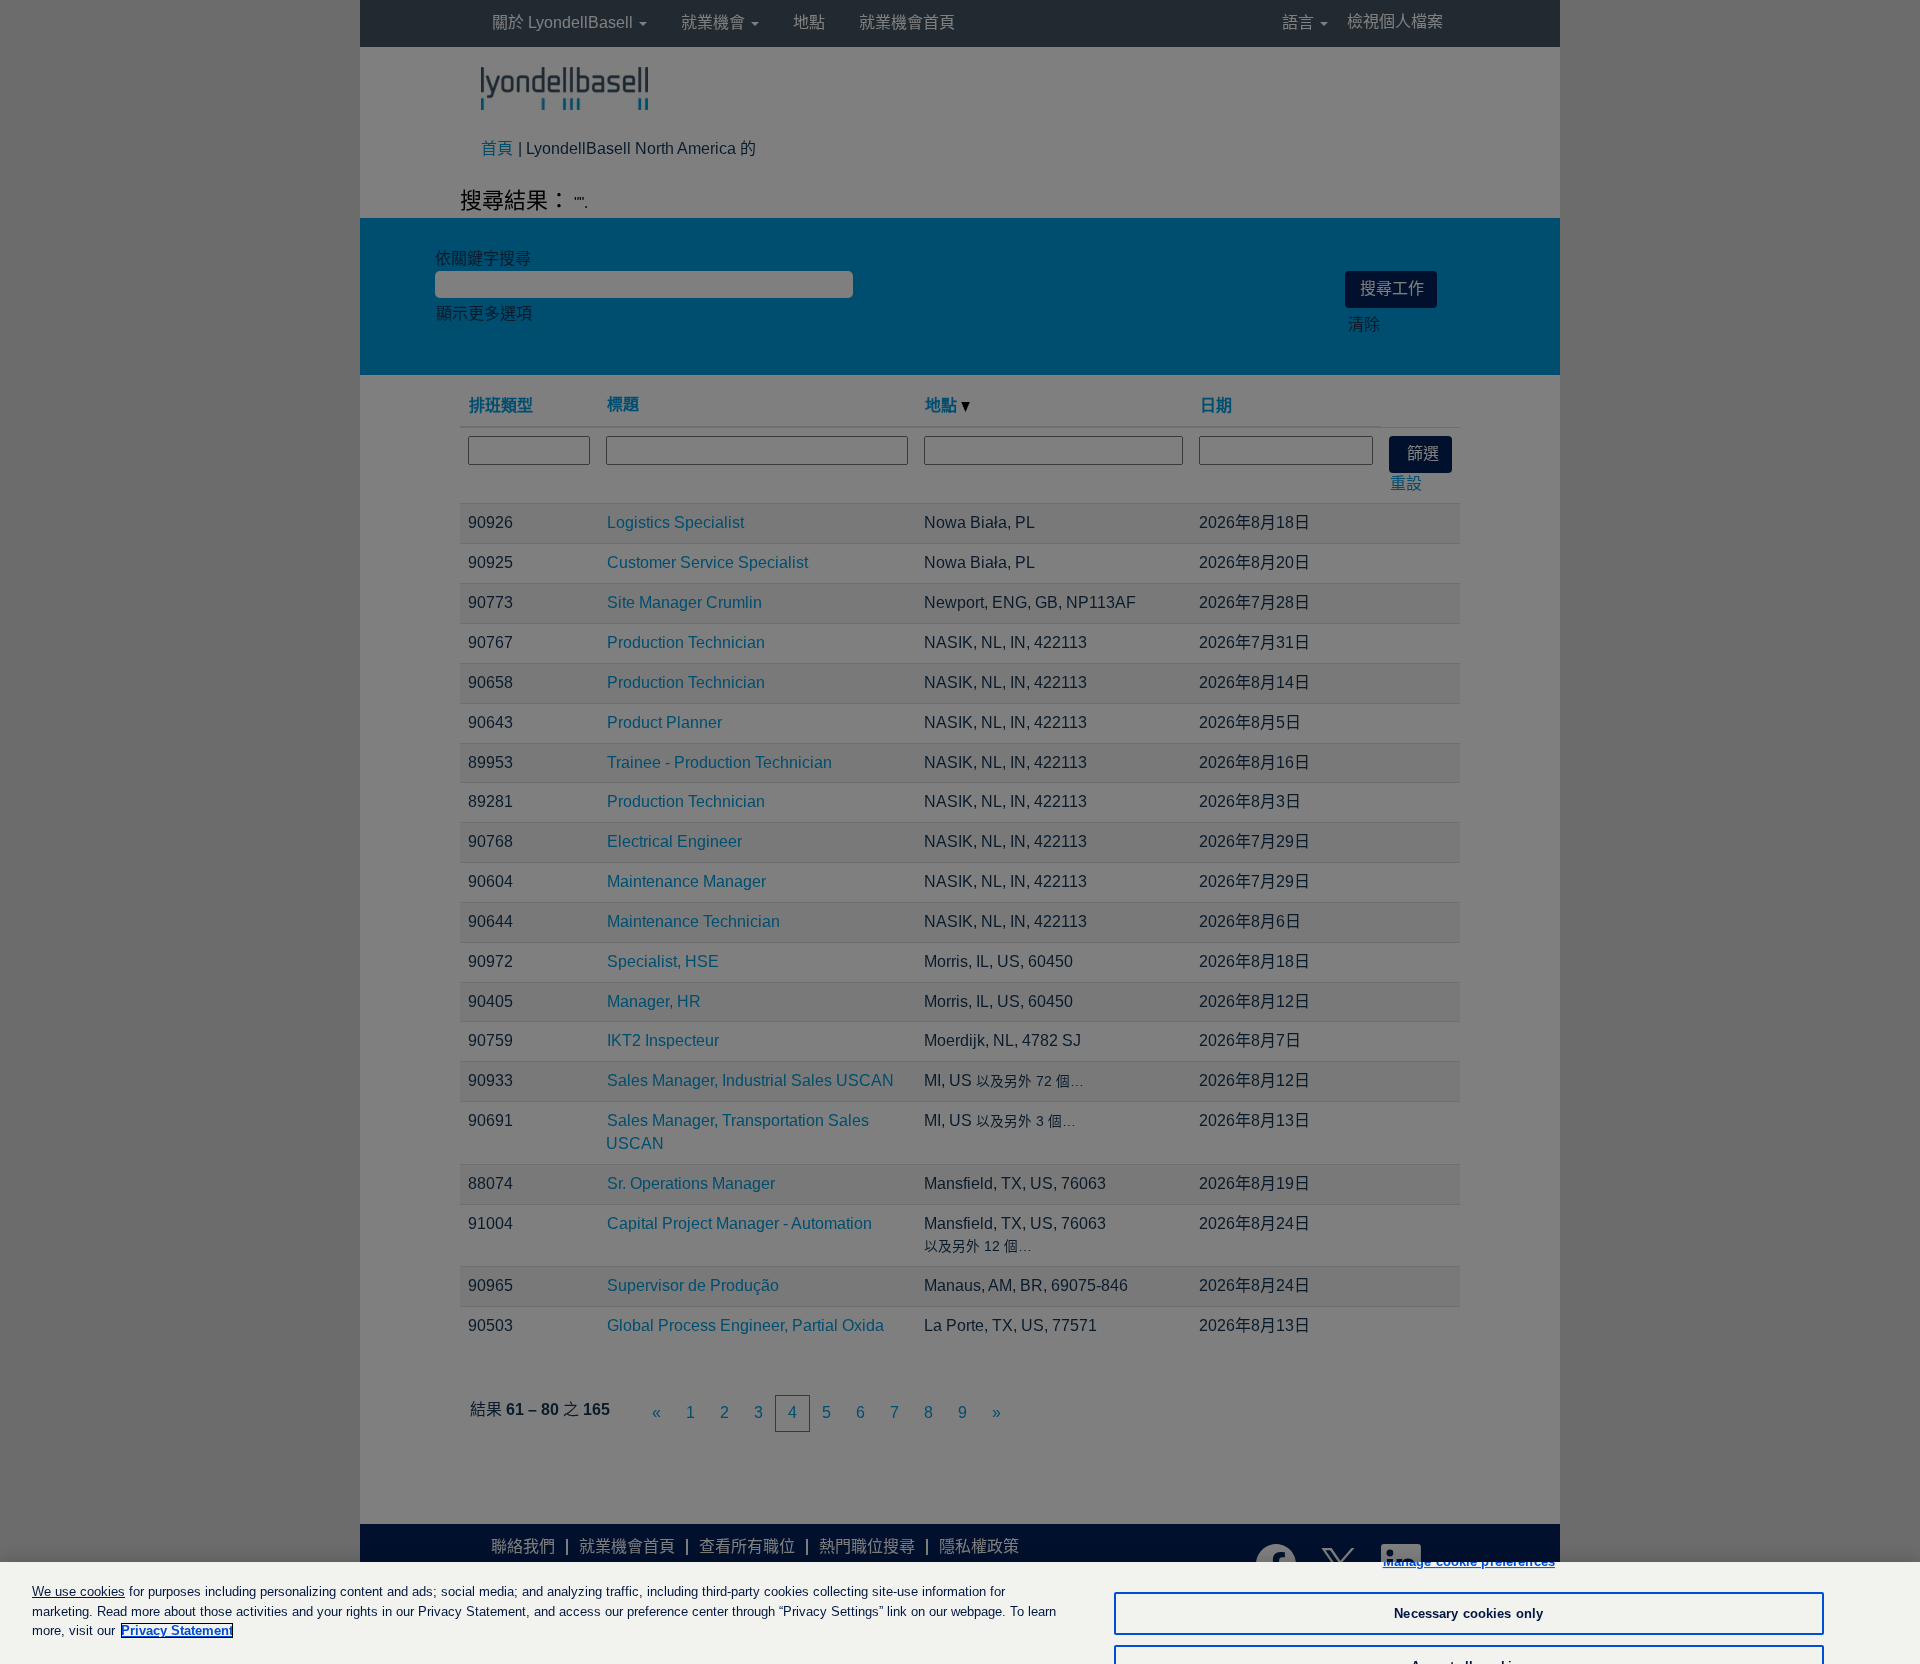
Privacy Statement (177, 1630)
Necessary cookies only (1468, 1613)
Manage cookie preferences (1469, 1561)
